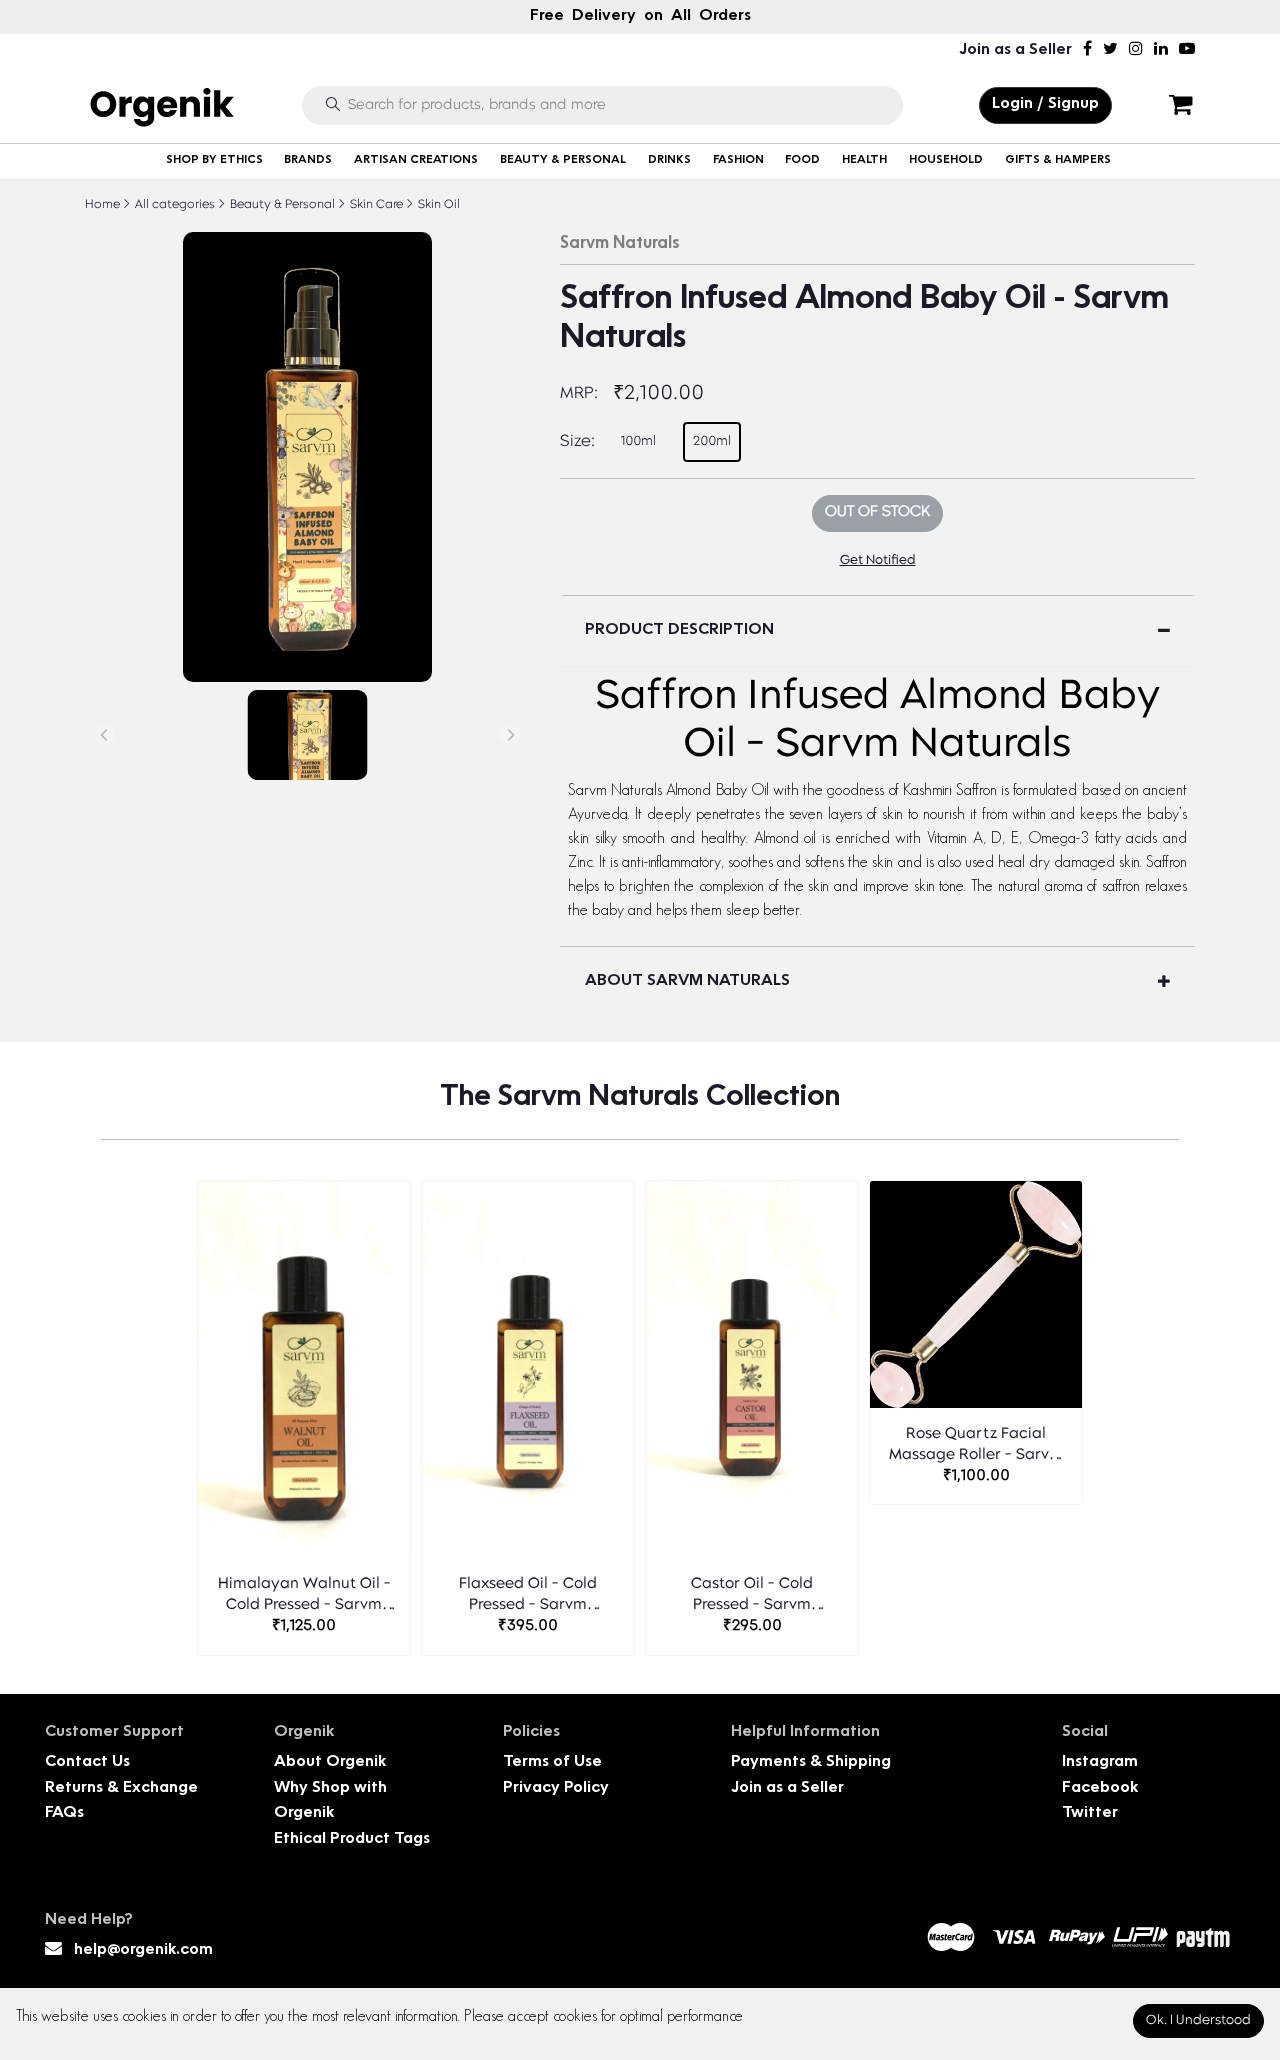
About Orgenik (330, 1762)
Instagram (1100, 1762)
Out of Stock (877, 512)
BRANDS (308, 160)
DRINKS (669, 160)
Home (102, 205)
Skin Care (375, 205)
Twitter (1090, 1813)
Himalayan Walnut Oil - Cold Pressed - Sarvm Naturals (304, 1596)
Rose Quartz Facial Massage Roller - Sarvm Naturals (976, 1446)
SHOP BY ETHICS (214, 160)
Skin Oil (437, 205)
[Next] (510, 735)
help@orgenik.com (143, 1950)
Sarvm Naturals (620, 244)
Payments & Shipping (811, 1762)
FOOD (802, 160)
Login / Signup (1045, 104)
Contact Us (87, 1762)
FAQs (64, 1813)
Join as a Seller (1015, 50)
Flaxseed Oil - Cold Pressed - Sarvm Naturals (528, 1596)
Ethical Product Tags (352, 1839)
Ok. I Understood (1198, 2020)
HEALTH (864, 160)
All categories (173, 205)
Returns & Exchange (121, 1788)
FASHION (738, 160)
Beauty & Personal (281, 205)
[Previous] (105, 735)
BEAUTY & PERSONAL (563, 160)
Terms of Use (552, 1762)
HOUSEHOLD (946, 160)
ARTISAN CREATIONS (416, 160)
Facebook (1100, 1788)
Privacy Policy (556, 1788)
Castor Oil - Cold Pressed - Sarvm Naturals (752, 1596)
